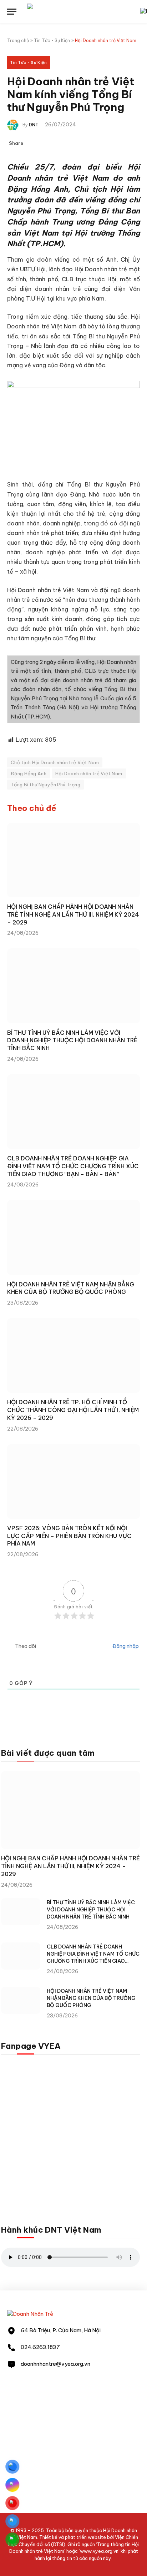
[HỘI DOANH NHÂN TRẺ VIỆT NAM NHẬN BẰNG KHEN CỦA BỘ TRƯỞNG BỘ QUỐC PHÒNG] (73, 1237)
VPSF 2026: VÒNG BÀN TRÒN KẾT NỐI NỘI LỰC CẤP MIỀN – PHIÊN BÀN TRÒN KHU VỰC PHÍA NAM (69, 1536)
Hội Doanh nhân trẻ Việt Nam (89, 773)
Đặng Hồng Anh (29, 773)
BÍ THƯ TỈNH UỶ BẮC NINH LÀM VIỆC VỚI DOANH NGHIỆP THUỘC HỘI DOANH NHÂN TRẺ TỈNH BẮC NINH (72, 1040)
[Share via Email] (67, 143)
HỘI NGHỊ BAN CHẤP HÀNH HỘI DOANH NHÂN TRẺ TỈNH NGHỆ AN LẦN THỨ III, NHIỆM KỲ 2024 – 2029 (73, 914)
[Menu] (12, 12)
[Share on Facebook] (33, 143)
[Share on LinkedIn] (56, 143)
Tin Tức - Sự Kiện (52, 41)
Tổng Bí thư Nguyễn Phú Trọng (45, 785)
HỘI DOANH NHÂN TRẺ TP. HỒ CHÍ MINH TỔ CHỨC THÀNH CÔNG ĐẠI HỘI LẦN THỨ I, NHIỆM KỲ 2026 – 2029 (73, 1410)
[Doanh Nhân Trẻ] (30, 2314)
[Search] (136, 12)
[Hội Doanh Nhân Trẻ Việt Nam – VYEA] (78, 12)
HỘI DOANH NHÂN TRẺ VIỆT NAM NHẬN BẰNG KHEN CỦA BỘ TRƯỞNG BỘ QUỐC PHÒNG (71, 1288)
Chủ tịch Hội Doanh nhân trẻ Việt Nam (55, 762)
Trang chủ (18, 41)
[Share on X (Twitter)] (44, 143)
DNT (34, 125)
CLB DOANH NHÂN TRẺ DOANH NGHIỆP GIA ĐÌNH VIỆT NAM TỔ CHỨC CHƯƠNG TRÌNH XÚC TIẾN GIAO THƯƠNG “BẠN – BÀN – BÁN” (73, 1166)
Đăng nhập (125, 1646)
